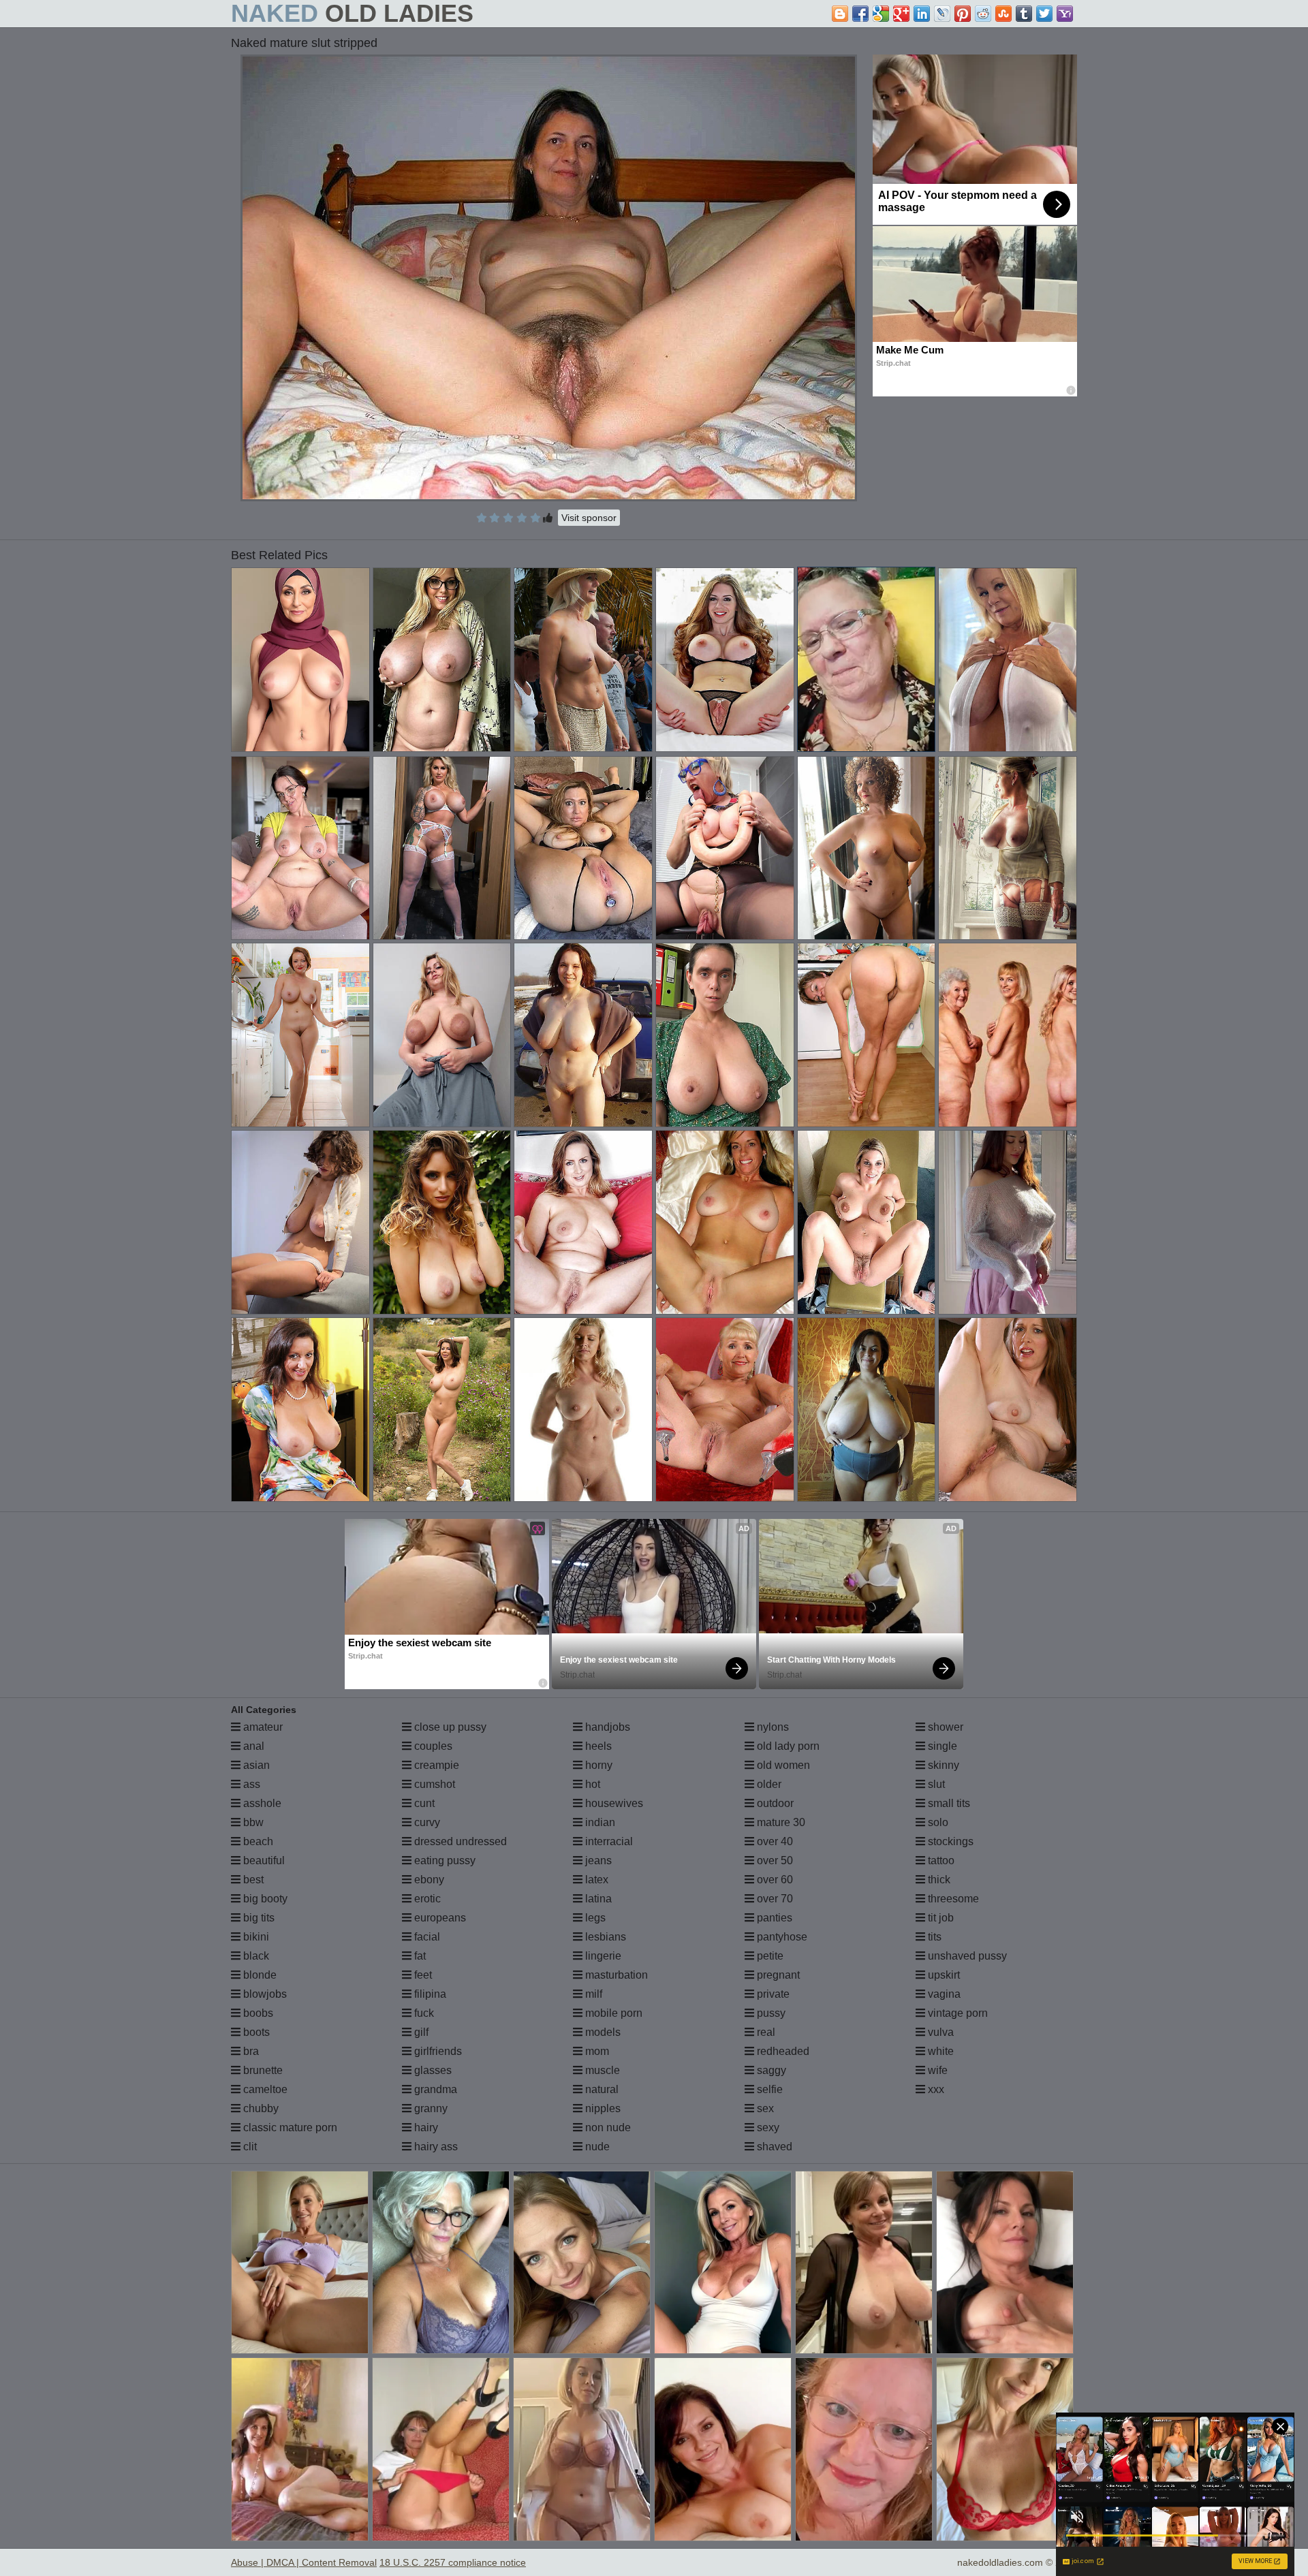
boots (255, 2032)
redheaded (782, 2051)
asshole (261, 1803)
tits (933, 1937)
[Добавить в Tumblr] (1024, 14)
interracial (608, 1841)
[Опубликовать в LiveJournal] (942, 14)
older (768, 1784)
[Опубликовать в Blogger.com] (840, 14)
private (772, 1994)
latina (597, 1899)
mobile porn (612, 2013)
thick (938, 1880)
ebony (428, 1880)
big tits (258, 1918)
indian (599, 1822)
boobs (257, 2013)
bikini (255, 1937)
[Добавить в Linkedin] (922, 14)
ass (250, 1784)
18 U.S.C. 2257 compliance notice (453, 2562)
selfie (768, 2089)
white (939, 2051)
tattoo (940, 1860)
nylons (772, 1727)
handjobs (606, 1727)
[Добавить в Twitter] (1044, 14)
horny (597, 1765)
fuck (423, 2013)
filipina (429, 1994)
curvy (426, 1822)
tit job (939, 1918)
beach (257, 1841)
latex (595, 1880)
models (602, 2032)
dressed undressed (459, 1841)
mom (596, 2051)
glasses (432, 2070)
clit (249, 2147)
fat (419, 1956)
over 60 (774, 1880)
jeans (597, 1860)
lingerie (602, 1956)
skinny (942, 1765)
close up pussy (449, 1727)
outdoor (774, 1803)
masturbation (615, 1975)
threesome (952, 1899)
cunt (423, 1803)
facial (426, 1937)
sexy (767, 2127)
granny (430, 2108)
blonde (259, 1975)
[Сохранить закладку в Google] (881, 14)
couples (432, 1746)
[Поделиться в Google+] (901, 14)
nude (596, 2147)
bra (250, 2051)
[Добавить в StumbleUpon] (1003, 14)
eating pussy (443, 1860)
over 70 (774, 1899)
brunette (262, 2070)
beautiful (263, 1860)
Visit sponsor (589, 518)
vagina (943, 1994)
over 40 (774, 1841)
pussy (770, 2013)
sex (764, 2108)
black (255, 1956)
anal (252, 1746)
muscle (601, 2070)
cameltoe (264, 2089)
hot (591, 1784)
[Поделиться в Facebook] (860, 14)
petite (769, 1956)
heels (597, 1746)
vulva (939, 2032)
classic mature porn (289, 2127)
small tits (948, 1803)
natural (601, 2089)
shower (944, 1727)
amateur (262, 1727)
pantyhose (781, 1937)
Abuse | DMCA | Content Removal (304, 2562)
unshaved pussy (966, 1956)
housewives (613, 1803)
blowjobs (264, 1994)
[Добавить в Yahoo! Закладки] (1065, 14)
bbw (252, 1822)
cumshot (433, 1784)
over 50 (774, 1860)
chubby (260, 2108)
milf (592, 1994)
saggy (770, 2070)
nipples (602, 2108)
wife (936, 2070)
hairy (425, 2127)
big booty (264, 1899)
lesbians (604, 1937)
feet (422, 1975)
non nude (607, 2127)
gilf (420, 2032)
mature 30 (780, 1822)
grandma (434, 2089)
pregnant (777, 1975)
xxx (935, 2089)
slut (935, 1784)
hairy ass (435, 2147)
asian (255, 1765)
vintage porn (956, 2013)
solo (937, 1822)
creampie (435, 1765)
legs (594, 1918)
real (765, 2032)
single (941, 1746)
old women (782, 1765)
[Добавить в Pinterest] (963, 14)
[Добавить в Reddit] (983, 14)
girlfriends (437, 2051)
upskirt (943, 1975)
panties (773, 1918)
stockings (949, 1841)
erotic (426, 1899)
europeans (439, 1918)
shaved (773, 2147)
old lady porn (787, 1746)
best (252, 1880)
